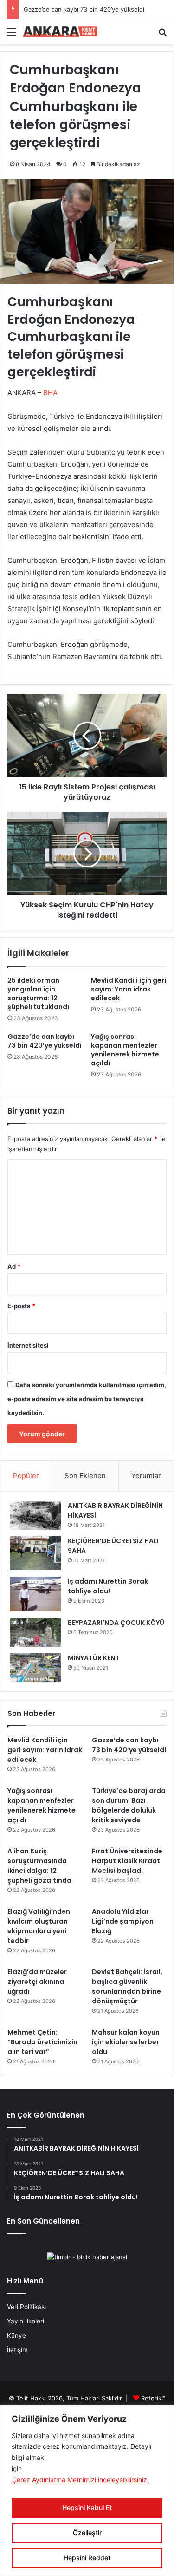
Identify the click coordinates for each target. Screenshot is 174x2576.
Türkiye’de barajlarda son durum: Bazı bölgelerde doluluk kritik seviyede (129, 1805)
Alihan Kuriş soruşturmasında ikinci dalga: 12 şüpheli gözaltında (39, 1866)
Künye (16, 2335)
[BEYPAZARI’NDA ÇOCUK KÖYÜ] (35, 1632)
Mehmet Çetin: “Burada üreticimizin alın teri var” (42, 2042)
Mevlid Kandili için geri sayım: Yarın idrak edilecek (129, 989)
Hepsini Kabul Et (87, 2508)
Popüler (26, 1476)
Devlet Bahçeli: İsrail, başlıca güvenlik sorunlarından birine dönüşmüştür (127, 1986)
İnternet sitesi (28, 1345)
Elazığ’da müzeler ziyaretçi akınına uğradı (37, 1982)
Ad (14, 1266)
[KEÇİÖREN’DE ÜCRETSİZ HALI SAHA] (35, 1553)
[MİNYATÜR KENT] (35, 1668)
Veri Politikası (26, 2307)
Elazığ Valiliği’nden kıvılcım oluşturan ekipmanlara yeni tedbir (39, 1926)
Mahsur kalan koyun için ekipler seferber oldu (126, 2042)
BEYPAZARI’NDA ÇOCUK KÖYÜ (116, 1623)
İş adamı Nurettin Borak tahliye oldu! (108, 1586)
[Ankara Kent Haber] (60, 32)
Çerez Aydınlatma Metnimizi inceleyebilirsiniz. (81, 2480)
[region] (87, 2491)
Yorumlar (146, 1476)
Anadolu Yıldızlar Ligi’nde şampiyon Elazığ (123, 1921)
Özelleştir (87, 2533)
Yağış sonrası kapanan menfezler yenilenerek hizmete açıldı (125, 1050)
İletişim (17, 2350)
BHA (51, 393)
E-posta (21, 1306)
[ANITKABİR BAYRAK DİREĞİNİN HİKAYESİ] (35, 1516)
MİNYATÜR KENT (93, 1658)
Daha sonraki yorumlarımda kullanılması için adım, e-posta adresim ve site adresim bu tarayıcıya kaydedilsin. (87, 1399)
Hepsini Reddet (87, 2558)
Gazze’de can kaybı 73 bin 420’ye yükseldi (84, 9)
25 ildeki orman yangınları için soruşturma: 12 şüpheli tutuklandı (38, 994)
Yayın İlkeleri (26, 2321)
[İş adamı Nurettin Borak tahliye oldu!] (35, 1594)
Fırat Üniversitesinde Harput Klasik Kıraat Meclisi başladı (127, 1861)
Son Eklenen (85, 1476)
